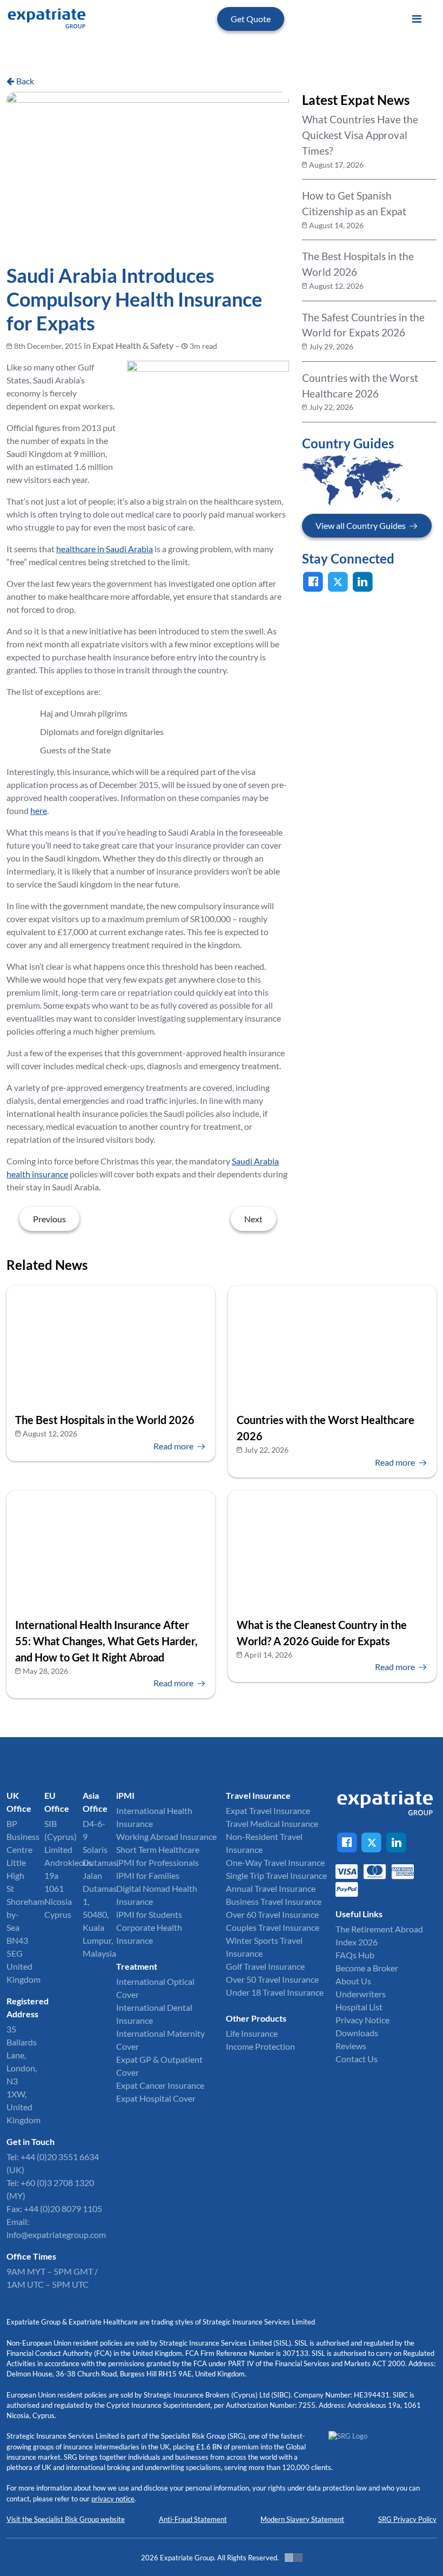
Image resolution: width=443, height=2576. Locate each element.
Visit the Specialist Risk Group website (66, 2519)
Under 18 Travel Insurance (275, 1992)
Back (25, 81)
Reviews (351, 2046)
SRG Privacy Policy (407, 2519)
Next (253, 1219)
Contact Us (357, 2059)
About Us (353, 1981)
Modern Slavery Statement (302, 2519)
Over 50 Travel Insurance (272, 1979)
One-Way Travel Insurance (275, 1862)
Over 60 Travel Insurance (272, 1914)
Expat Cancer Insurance (160, 2085)
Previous (49, 1219)
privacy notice (113, 2499)
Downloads (357, 2033)
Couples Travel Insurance (273, 1927)
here (39, 810)
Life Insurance (252, 2033)
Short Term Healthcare (158, 1849)
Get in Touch (31, 2141)
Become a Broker (367, 1968)
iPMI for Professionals (157, 1862)
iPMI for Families (148, 1875)
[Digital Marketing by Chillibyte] (294, 2558)
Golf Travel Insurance (265, 1966)
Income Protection (260, 2046)
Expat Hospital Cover (156, 2098)
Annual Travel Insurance (271, 1888)
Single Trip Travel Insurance (276, 1875)
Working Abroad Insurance (166, 1836)
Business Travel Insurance (274, 1901)
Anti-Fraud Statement (193, 2519)
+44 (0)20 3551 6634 (60, 2157)
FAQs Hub (355, 1955)
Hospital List (359, 2007)
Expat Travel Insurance (268, 1810)
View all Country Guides (361, 525)
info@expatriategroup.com (56, 2234)
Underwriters (361, 1994)
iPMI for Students (149, 1914)
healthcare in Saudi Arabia (105, 549)
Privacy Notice (363, 2020)
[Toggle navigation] (417, 19)
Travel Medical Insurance (272, 1823)
